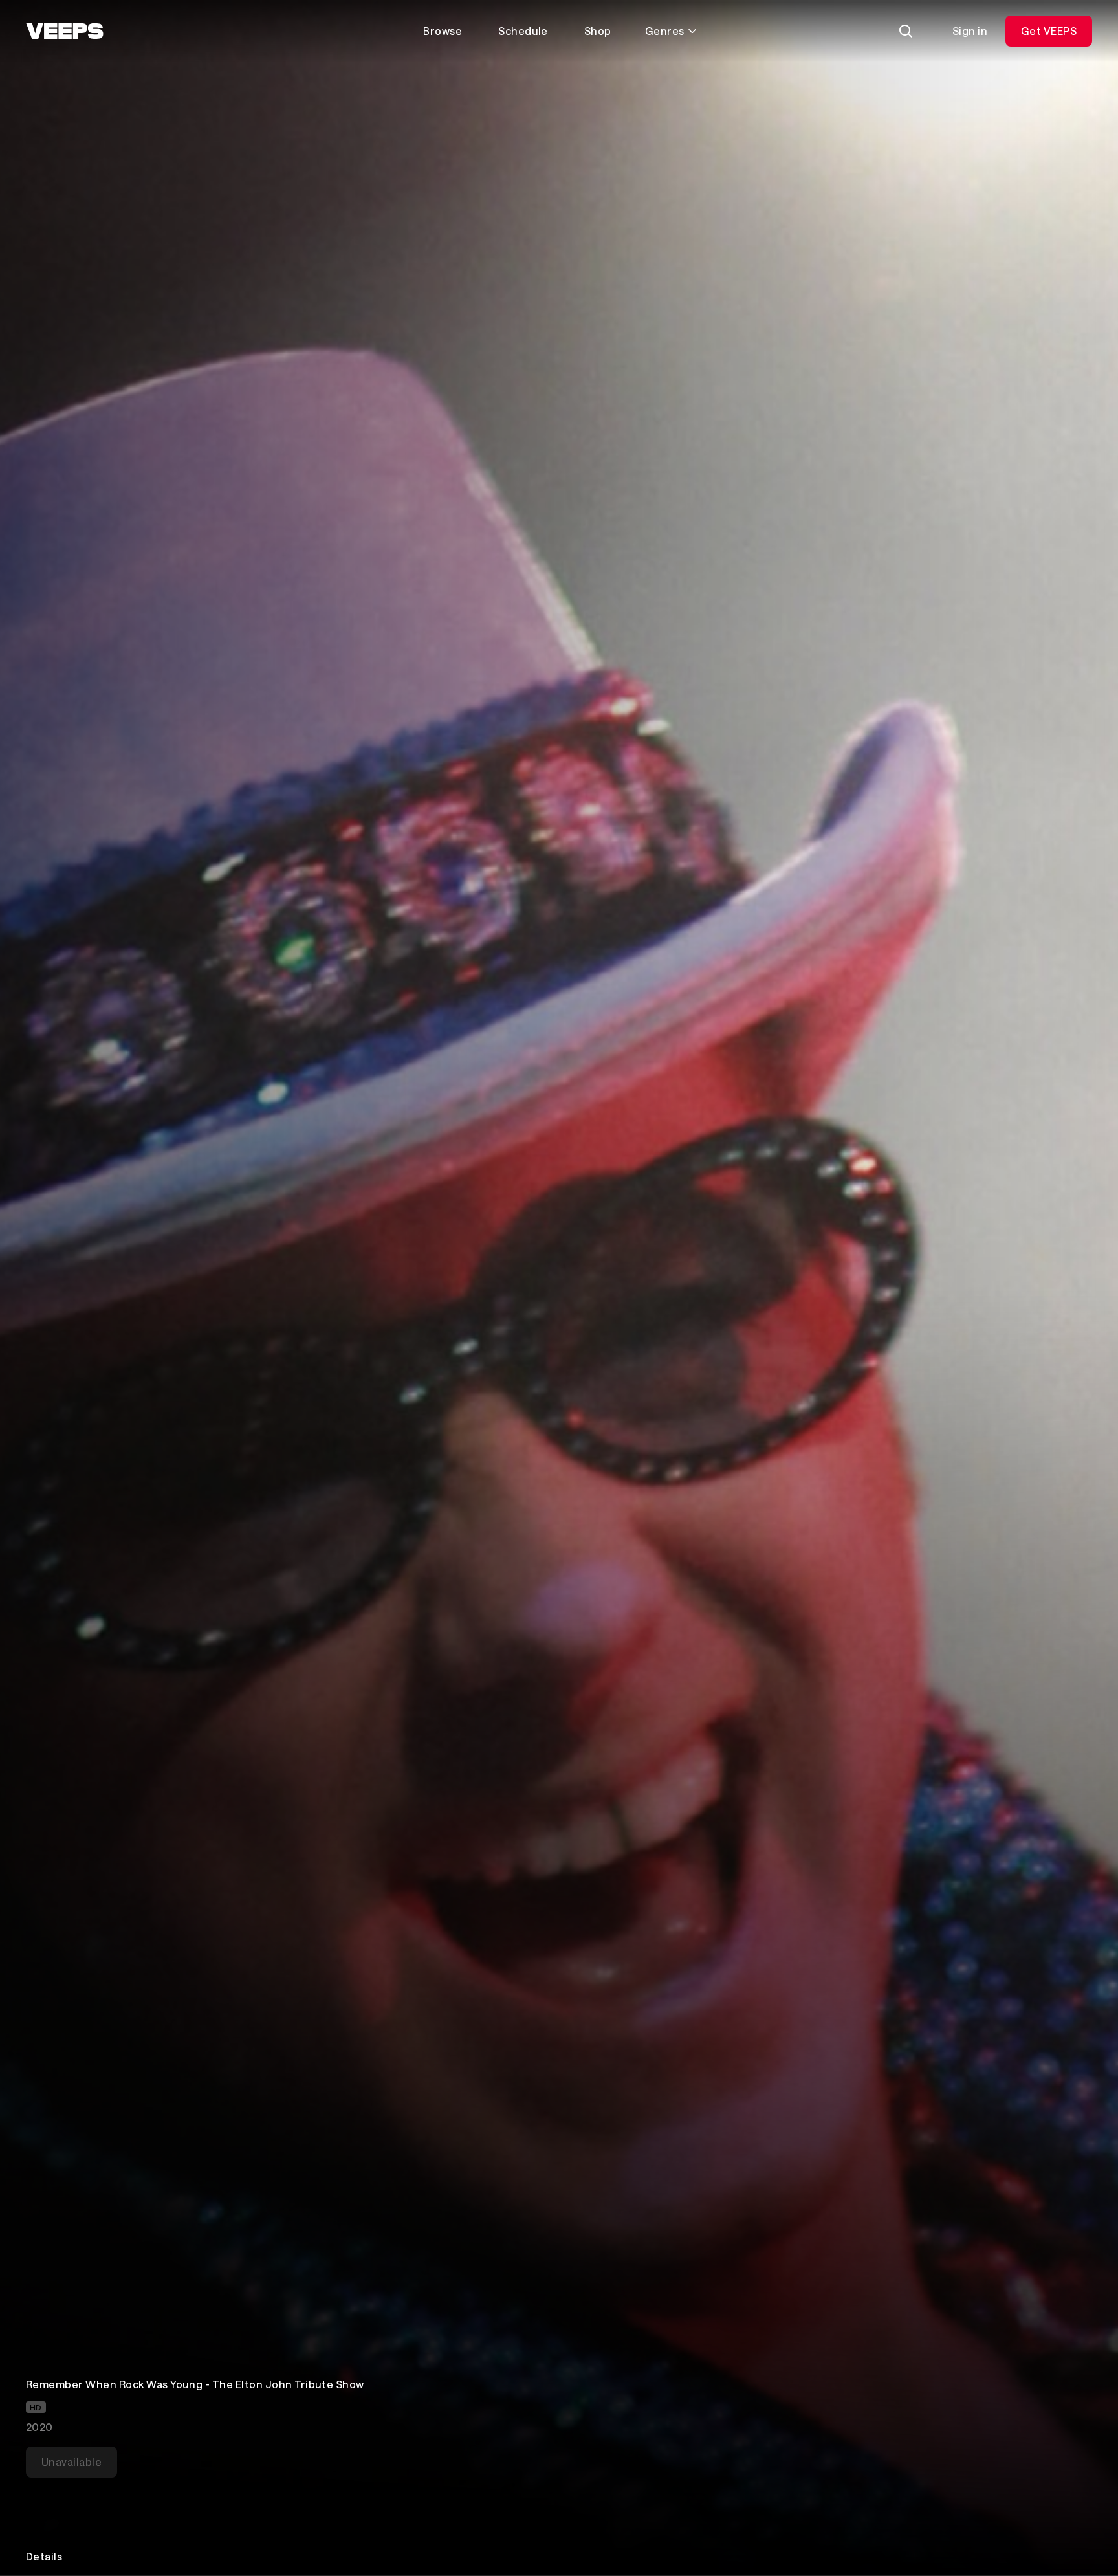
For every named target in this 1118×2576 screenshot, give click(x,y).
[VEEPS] (65, 31)
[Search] (906, 31)
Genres (665, 31)
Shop (598, 31)
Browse (443, 31)
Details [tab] (44, 2556)
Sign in (970, 31)
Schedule (523, 31)
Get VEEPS (1049, 31)
